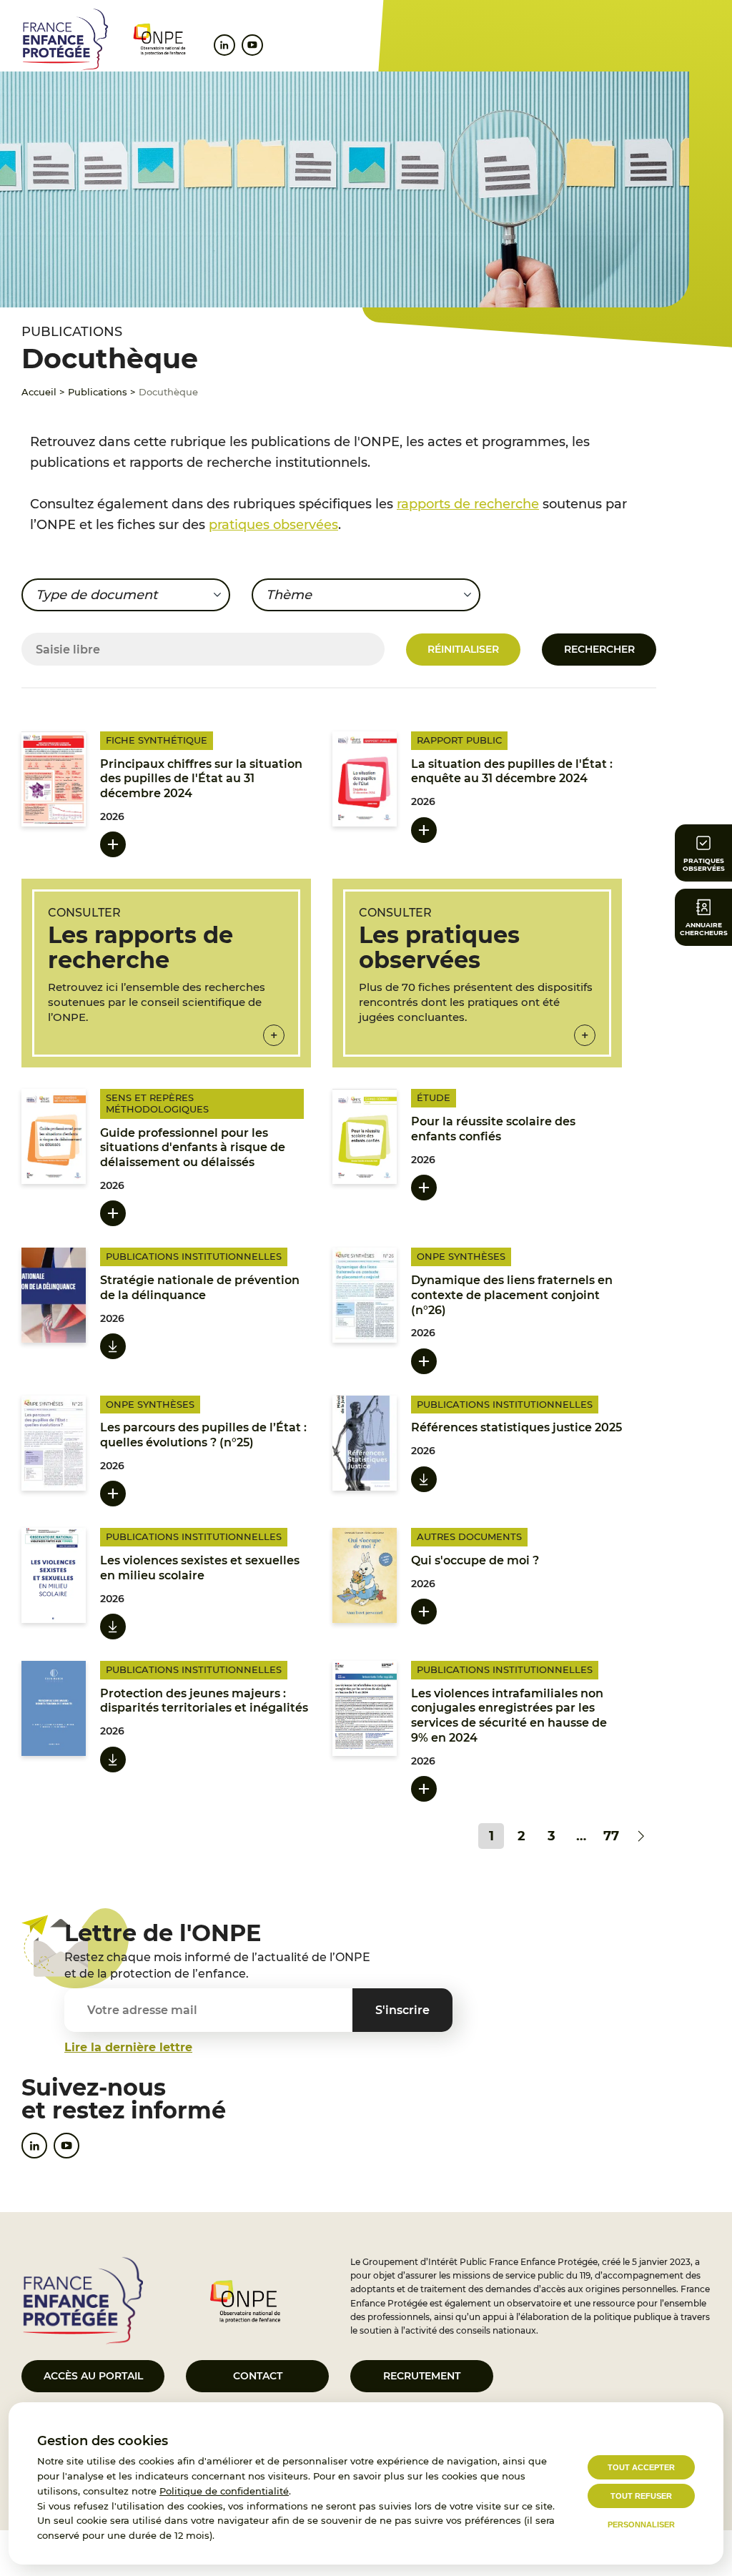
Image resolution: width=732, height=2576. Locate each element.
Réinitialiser (463, 649)
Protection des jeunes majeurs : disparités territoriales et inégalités (204, 1701)
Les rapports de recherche (140, 947)
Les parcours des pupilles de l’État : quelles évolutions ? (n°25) (203, 1435)
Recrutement (422, 2376)
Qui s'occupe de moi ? (475, 1560)
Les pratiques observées (439, 947)
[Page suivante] (641, 1836)
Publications (98, 392)
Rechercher (599, 649)
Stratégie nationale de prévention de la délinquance (200, 1288)
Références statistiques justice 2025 (516, 1427)
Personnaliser (641, 2525)
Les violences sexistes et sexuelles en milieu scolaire (200, 1568)
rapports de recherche (468, 504)
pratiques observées (273, 525)
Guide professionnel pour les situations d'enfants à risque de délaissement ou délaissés (193, 1148)
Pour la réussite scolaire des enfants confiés (493, 1129)
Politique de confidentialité (224, 2491)
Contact (258, 2376)
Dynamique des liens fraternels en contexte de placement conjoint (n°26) (512, 1295)
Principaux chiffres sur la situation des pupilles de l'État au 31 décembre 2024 (201, 779)
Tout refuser (641, 2496)
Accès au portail (93, 2376)
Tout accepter (641, 2467)
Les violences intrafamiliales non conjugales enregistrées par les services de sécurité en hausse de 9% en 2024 (509, 1716)
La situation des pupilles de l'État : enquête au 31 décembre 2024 (512, 771)
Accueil (39, 392)
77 (611, 1836)
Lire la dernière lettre (128, 2047)
